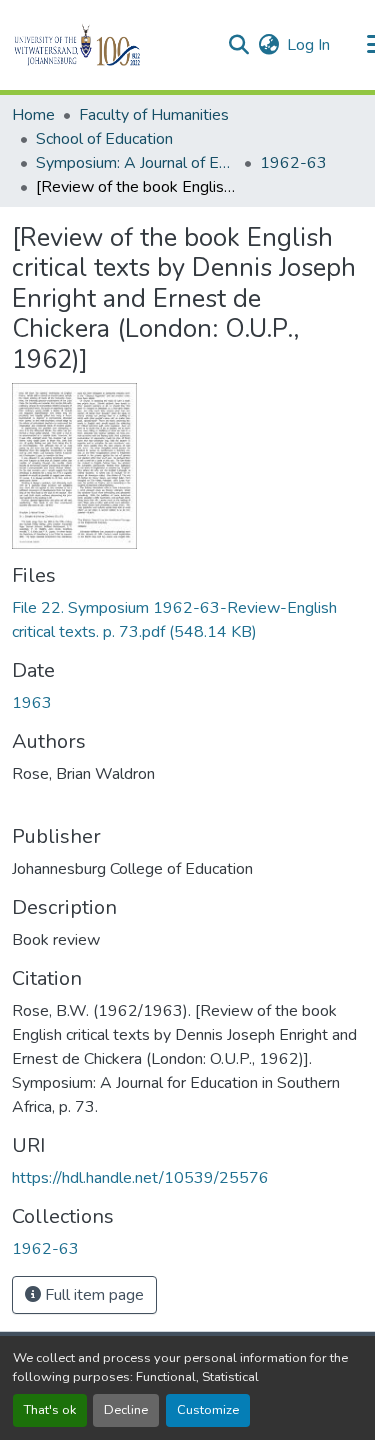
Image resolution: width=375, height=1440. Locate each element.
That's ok (50, 1410)
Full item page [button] (92, 1295)
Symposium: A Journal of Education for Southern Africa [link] (136, 163)
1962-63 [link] (293, 163)
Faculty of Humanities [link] (154, 115)
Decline (126, 1410)
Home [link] (33, 115)
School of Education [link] (104, 139)
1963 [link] (32, 703)
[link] (187, 620)
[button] (111, 45)
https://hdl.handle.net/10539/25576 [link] (140, 1178)
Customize (208, 1410)
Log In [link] (308, 45)
